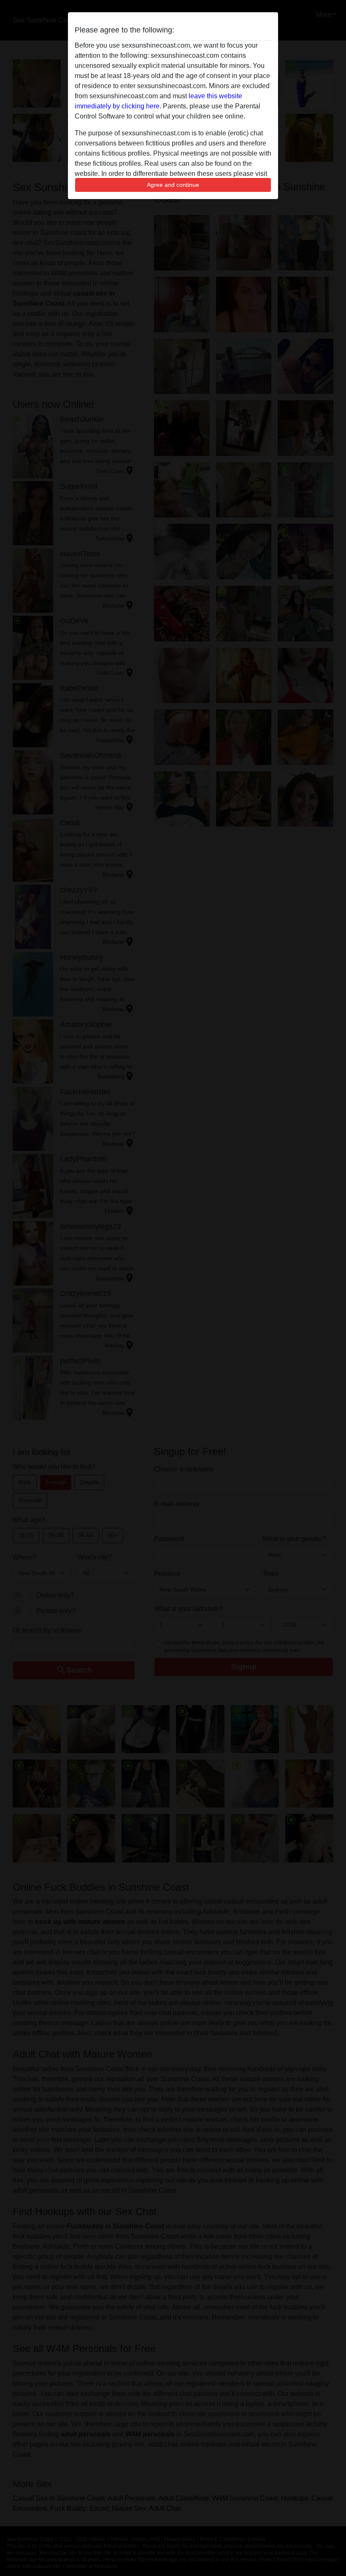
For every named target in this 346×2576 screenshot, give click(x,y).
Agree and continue (173, 185)
